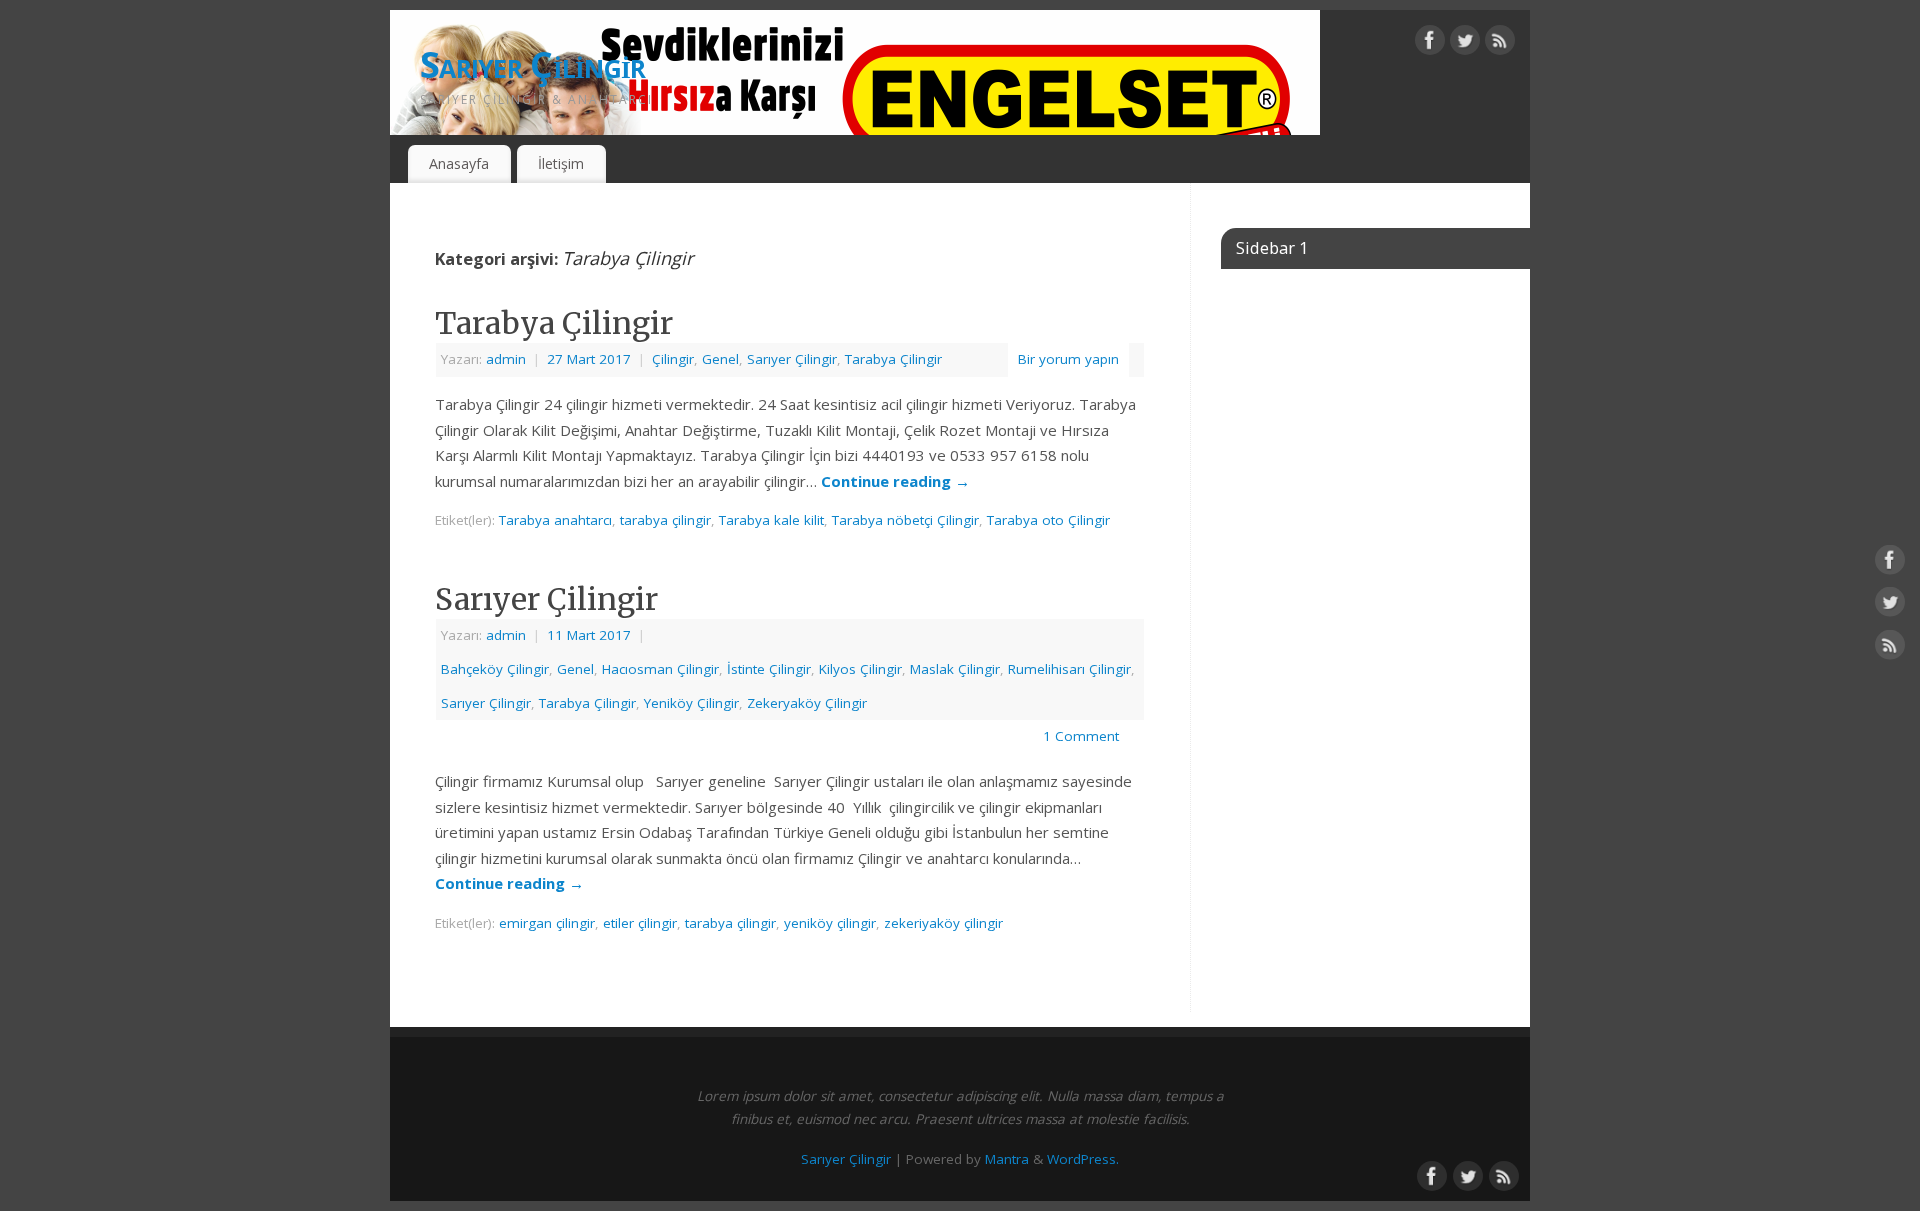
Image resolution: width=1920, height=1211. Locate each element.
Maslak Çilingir (955, 669)
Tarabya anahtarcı (555, 520)
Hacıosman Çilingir (660, 669)
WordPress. (1083, 1159)
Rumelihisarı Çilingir (1069, 669)
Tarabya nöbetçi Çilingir (905, 520)
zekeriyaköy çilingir (943, 923)
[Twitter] (1465, 44)
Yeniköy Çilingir (691, 703)
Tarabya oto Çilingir (1048, 520)
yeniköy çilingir (830, 923)
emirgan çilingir (547, 923)
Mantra (1007, 1159)
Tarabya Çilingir (554, 323)
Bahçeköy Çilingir (495, 669)
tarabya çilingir (665, 520)
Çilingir (673, 359)
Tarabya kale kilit (771, 520)
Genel (720, 359)
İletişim (561, 163)
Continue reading (895, 481)
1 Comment (1081, 736)
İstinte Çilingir (769, 669)
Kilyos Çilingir (860, 669)
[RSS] (1500, 44)
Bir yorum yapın (1068, 359)
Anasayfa (459, 163)
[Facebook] (1430, 44)
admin (506, 359)
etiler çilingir (640, 923)
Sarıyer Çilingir (532, 64)
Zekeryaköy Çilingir (807, 703)
